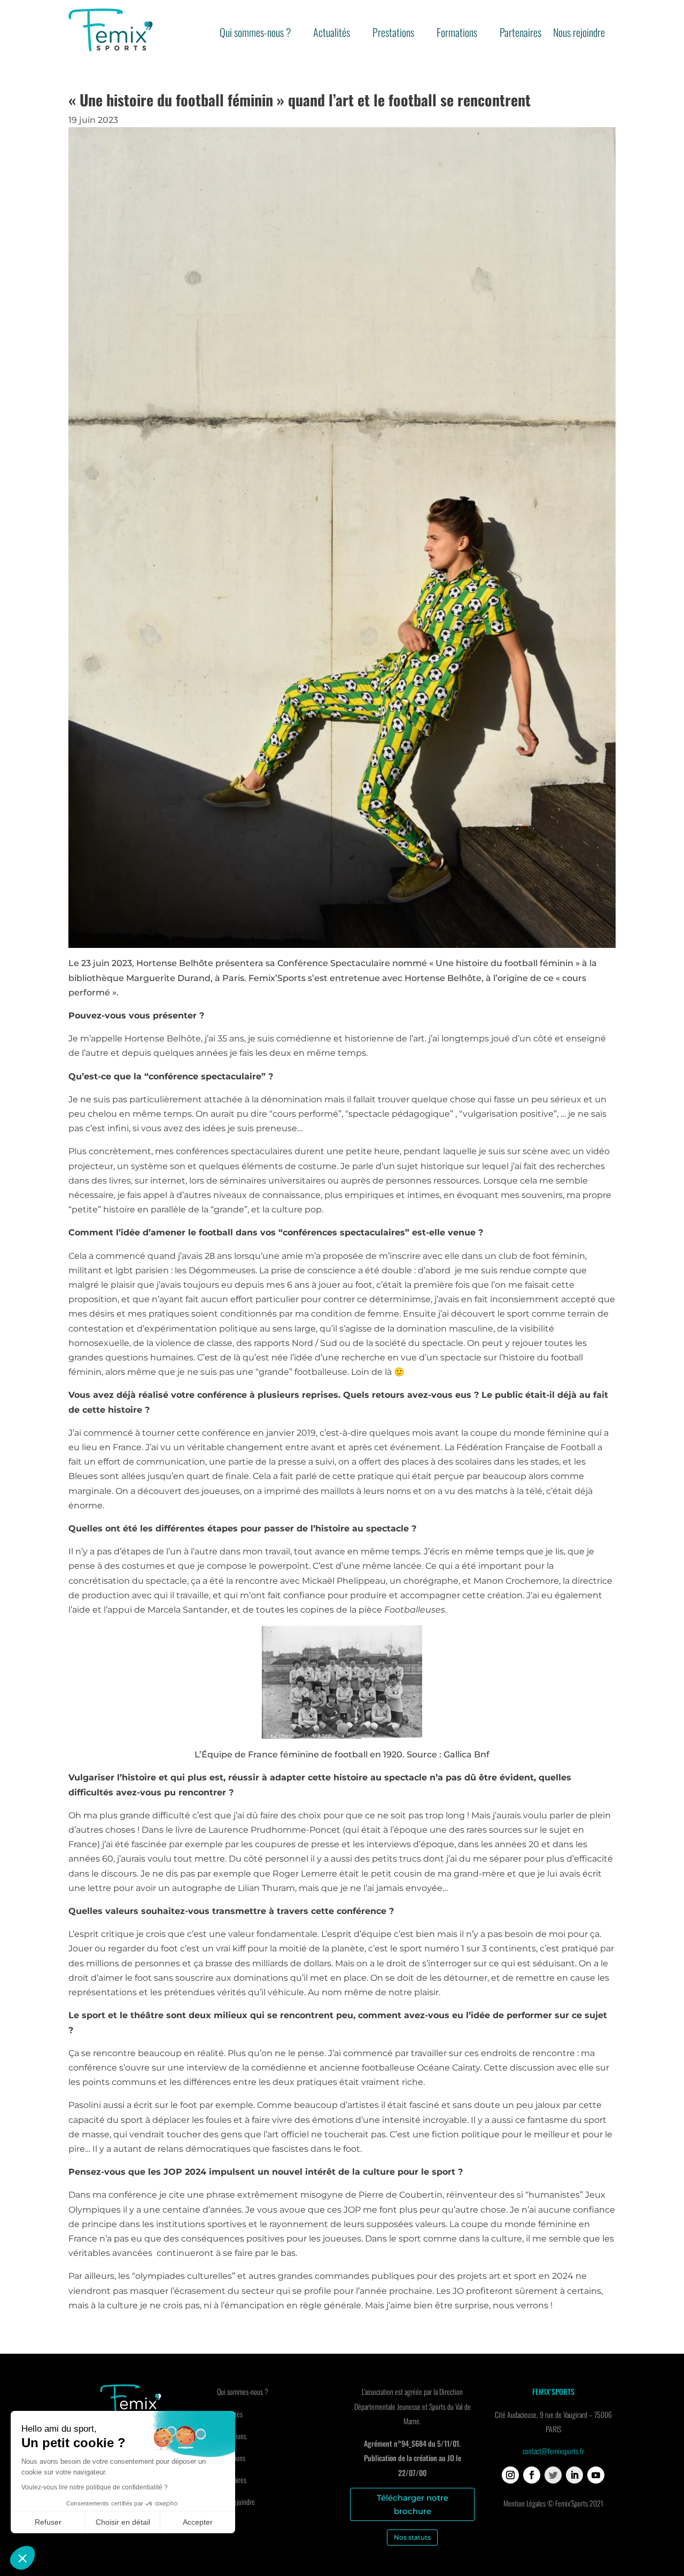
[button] (22, 2558)
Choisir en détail (123, 2522)
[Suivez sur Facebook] (532, 2475)
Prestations (393, 34)
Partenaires (520, 34)
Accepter (198, 2522)
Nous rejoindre (579, 34)
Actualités (332, 34)
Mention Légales (524, 2503)
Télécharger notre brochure (413, 2505)
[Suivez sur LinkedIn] (574, 2475)
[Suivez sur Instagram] (510, 2475)
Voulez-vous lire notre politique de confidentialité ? (95, 2487)
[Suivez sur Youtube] (596, 2475)
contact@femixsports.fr (553, 2451)
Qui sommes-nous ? (255, 34)
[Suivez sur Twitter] (553, 2475)
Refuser (48, 2522)
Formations (457, 34)
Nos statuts (412, 2537)
